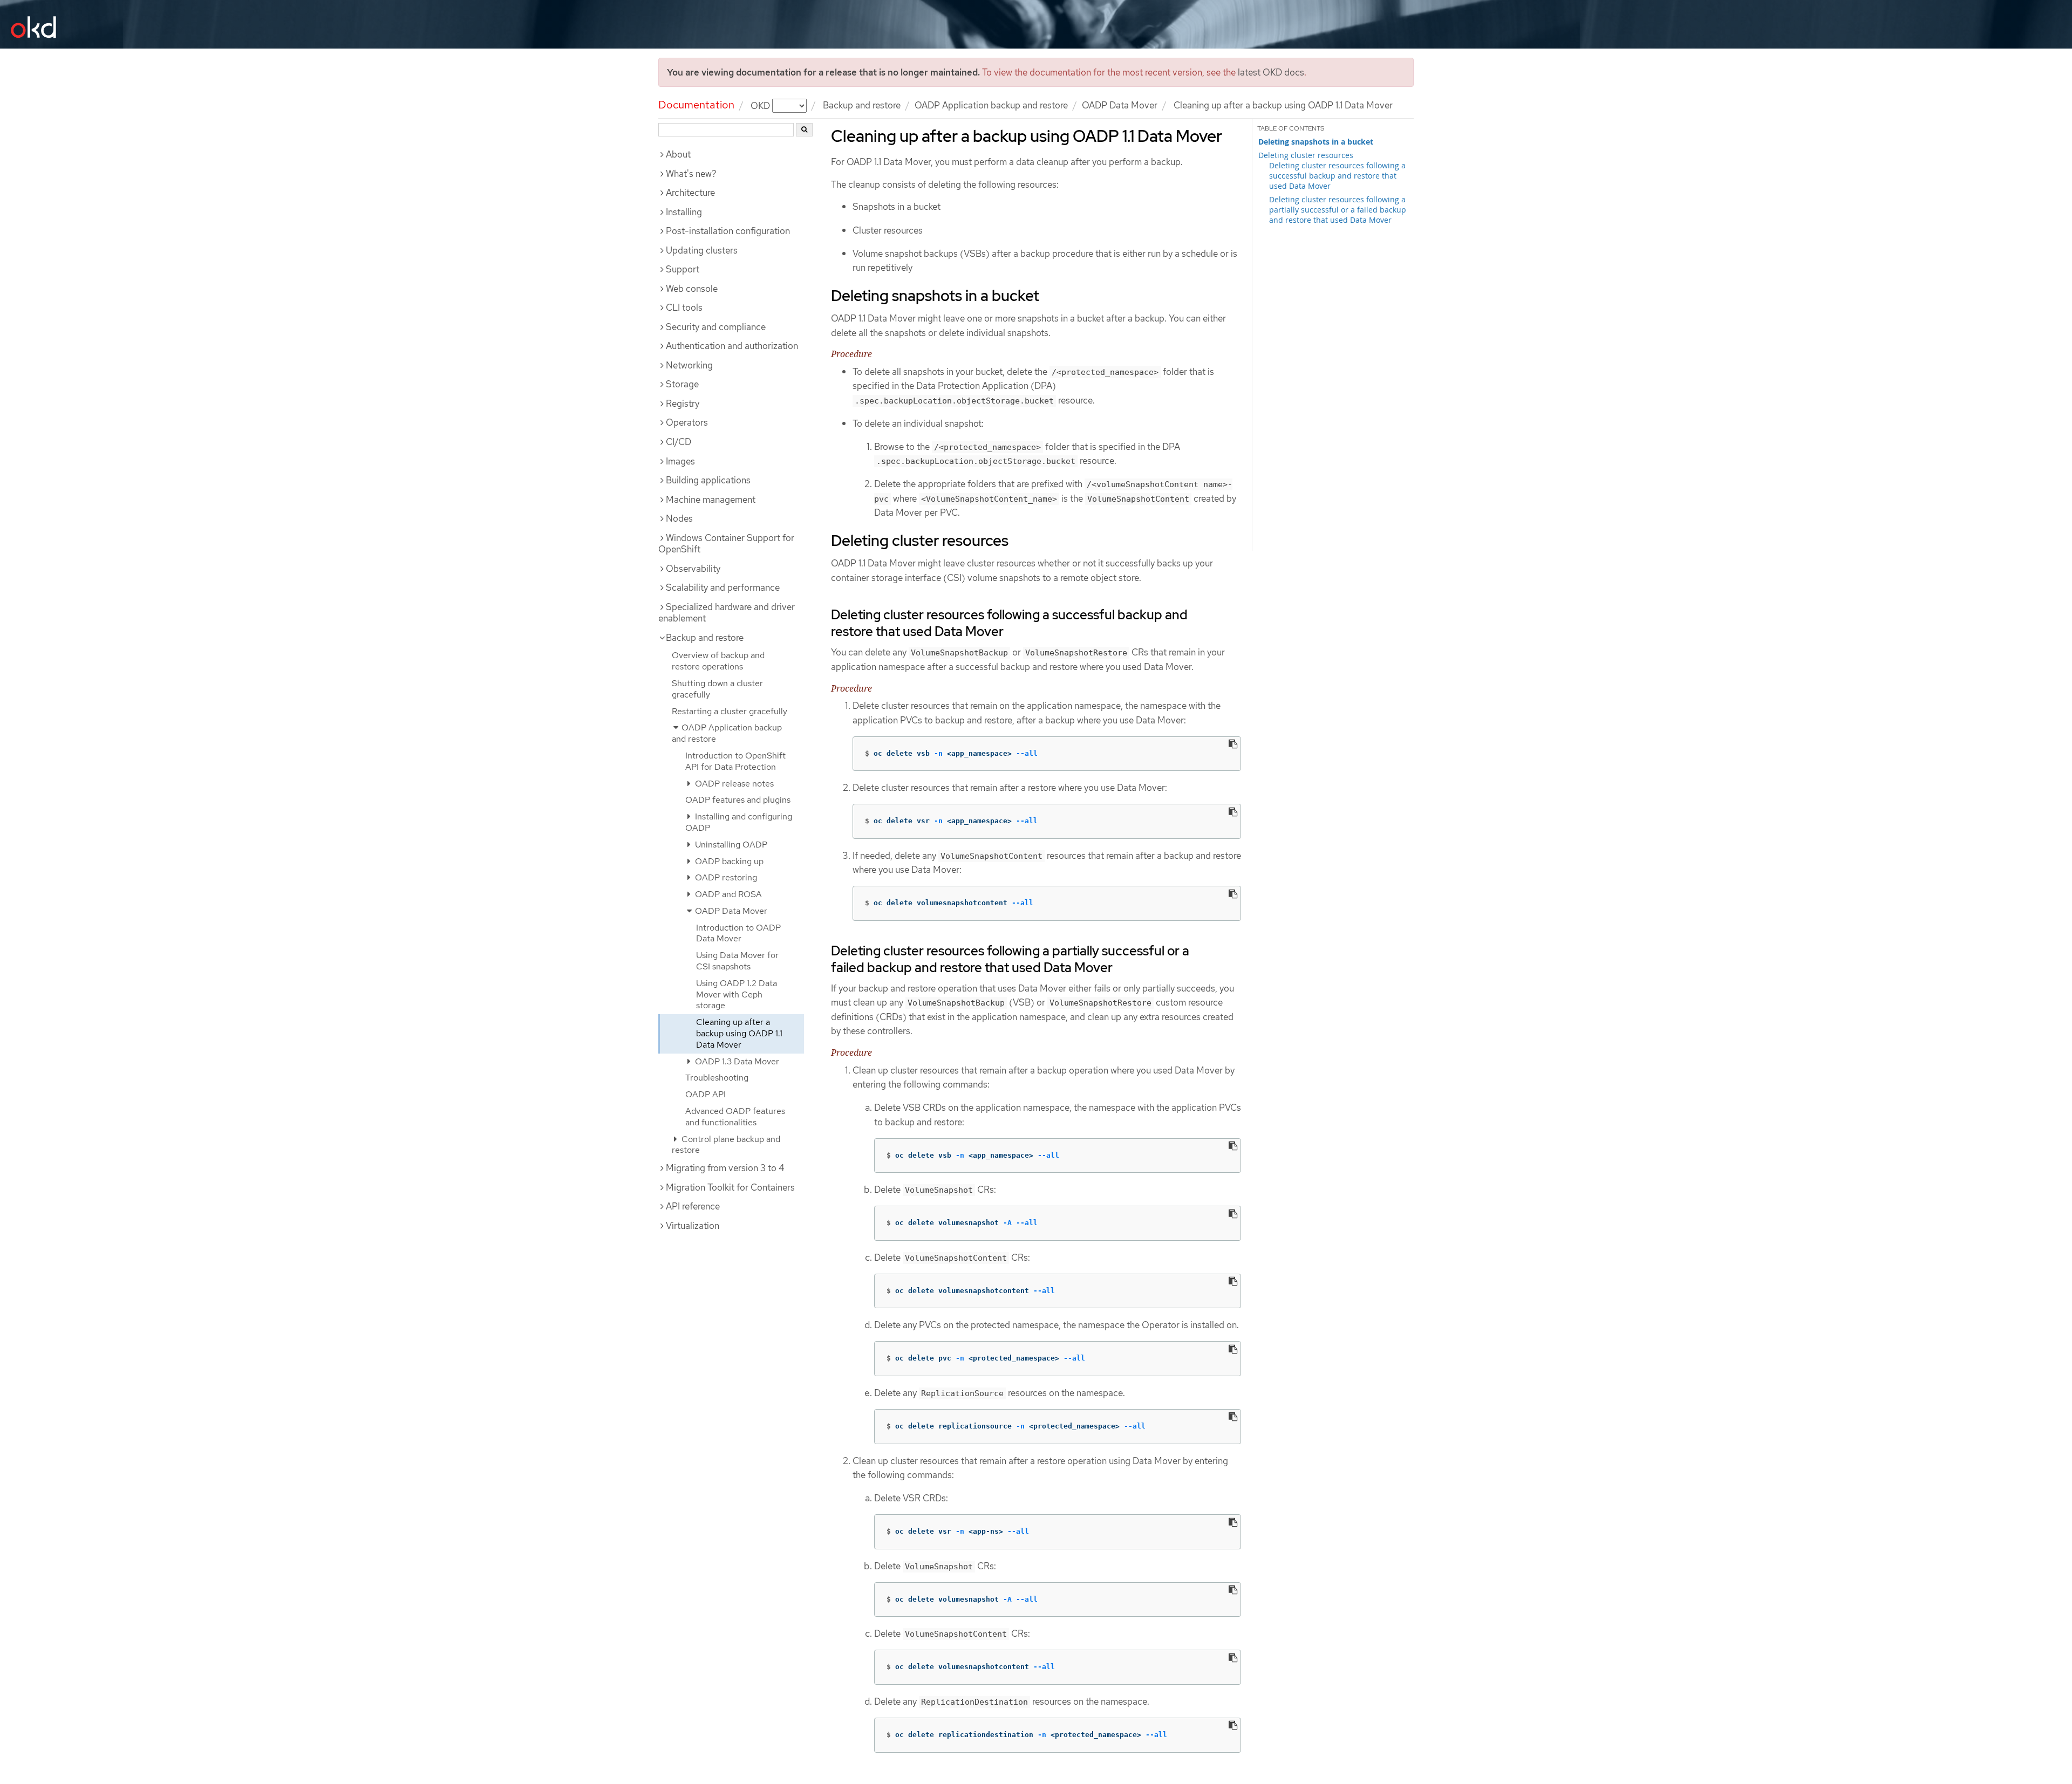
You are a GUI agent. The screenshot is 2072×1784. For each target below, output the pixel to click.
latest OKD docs (1271, 72)
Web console (692, 289)
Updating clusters (702, 250)
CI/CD (679, 442)
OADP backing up (728, 861)
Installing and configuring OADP (739, 822)
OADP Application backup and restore (991, 105)
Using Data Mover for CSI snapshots (737, 961)
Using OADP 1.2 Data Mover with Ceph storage (737, 994)
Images (680, 461)
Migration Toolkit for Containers (730, 1187)
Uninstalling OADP (730, 845)
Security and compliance (716, 327)
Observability (693, 569)
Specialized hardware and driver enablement (727, 613)
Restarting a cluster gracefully (730, 711)
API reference (693, 1206)
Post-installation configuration (728, 231)
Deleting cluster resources (1306, 155)
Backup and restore (862, 105)
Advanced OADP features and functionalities (735, 1117)
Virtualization (693, 1226)
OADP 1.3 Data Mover (736, 1061)
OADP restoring (725, 877)
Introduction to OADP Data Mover (738, 933)
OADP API (706, 1094)
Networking (689, 365)
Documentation (696, 105)
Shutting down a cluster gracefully (717, 689)
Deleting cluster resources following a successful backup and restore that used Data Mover (1337, 176)
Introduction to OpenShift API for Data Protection (735, 761)
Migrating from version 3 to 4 (725, 1168)
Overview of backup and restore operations (718, 661)
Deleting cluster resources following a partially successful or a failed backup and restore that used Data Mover (1338, 210)
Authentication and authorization (732, 346)
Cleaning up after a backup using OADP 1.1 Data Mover (739, 1033)
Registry (683, 404)
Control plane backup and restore (726, 1145)
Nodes (679, 518)
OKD (761, 105)
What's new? (691, 174)
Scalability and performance (723, 587)
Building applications (708, 480)
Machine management (711, 500)
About (678, 154)
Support (683, 269)
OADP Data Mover (1120, 105)
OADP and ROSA (727, 894)
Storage (682, 384)
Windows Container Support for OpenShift (726, 544)
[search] (804, 130)
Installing (684, 212)
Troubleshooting (717, 1078)
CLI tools (684, 307)
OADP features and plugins (738, 800)
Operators (687, 422)
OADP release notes (733, 784)
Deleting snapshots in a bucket (1316, 142)
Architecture (690, 193)
